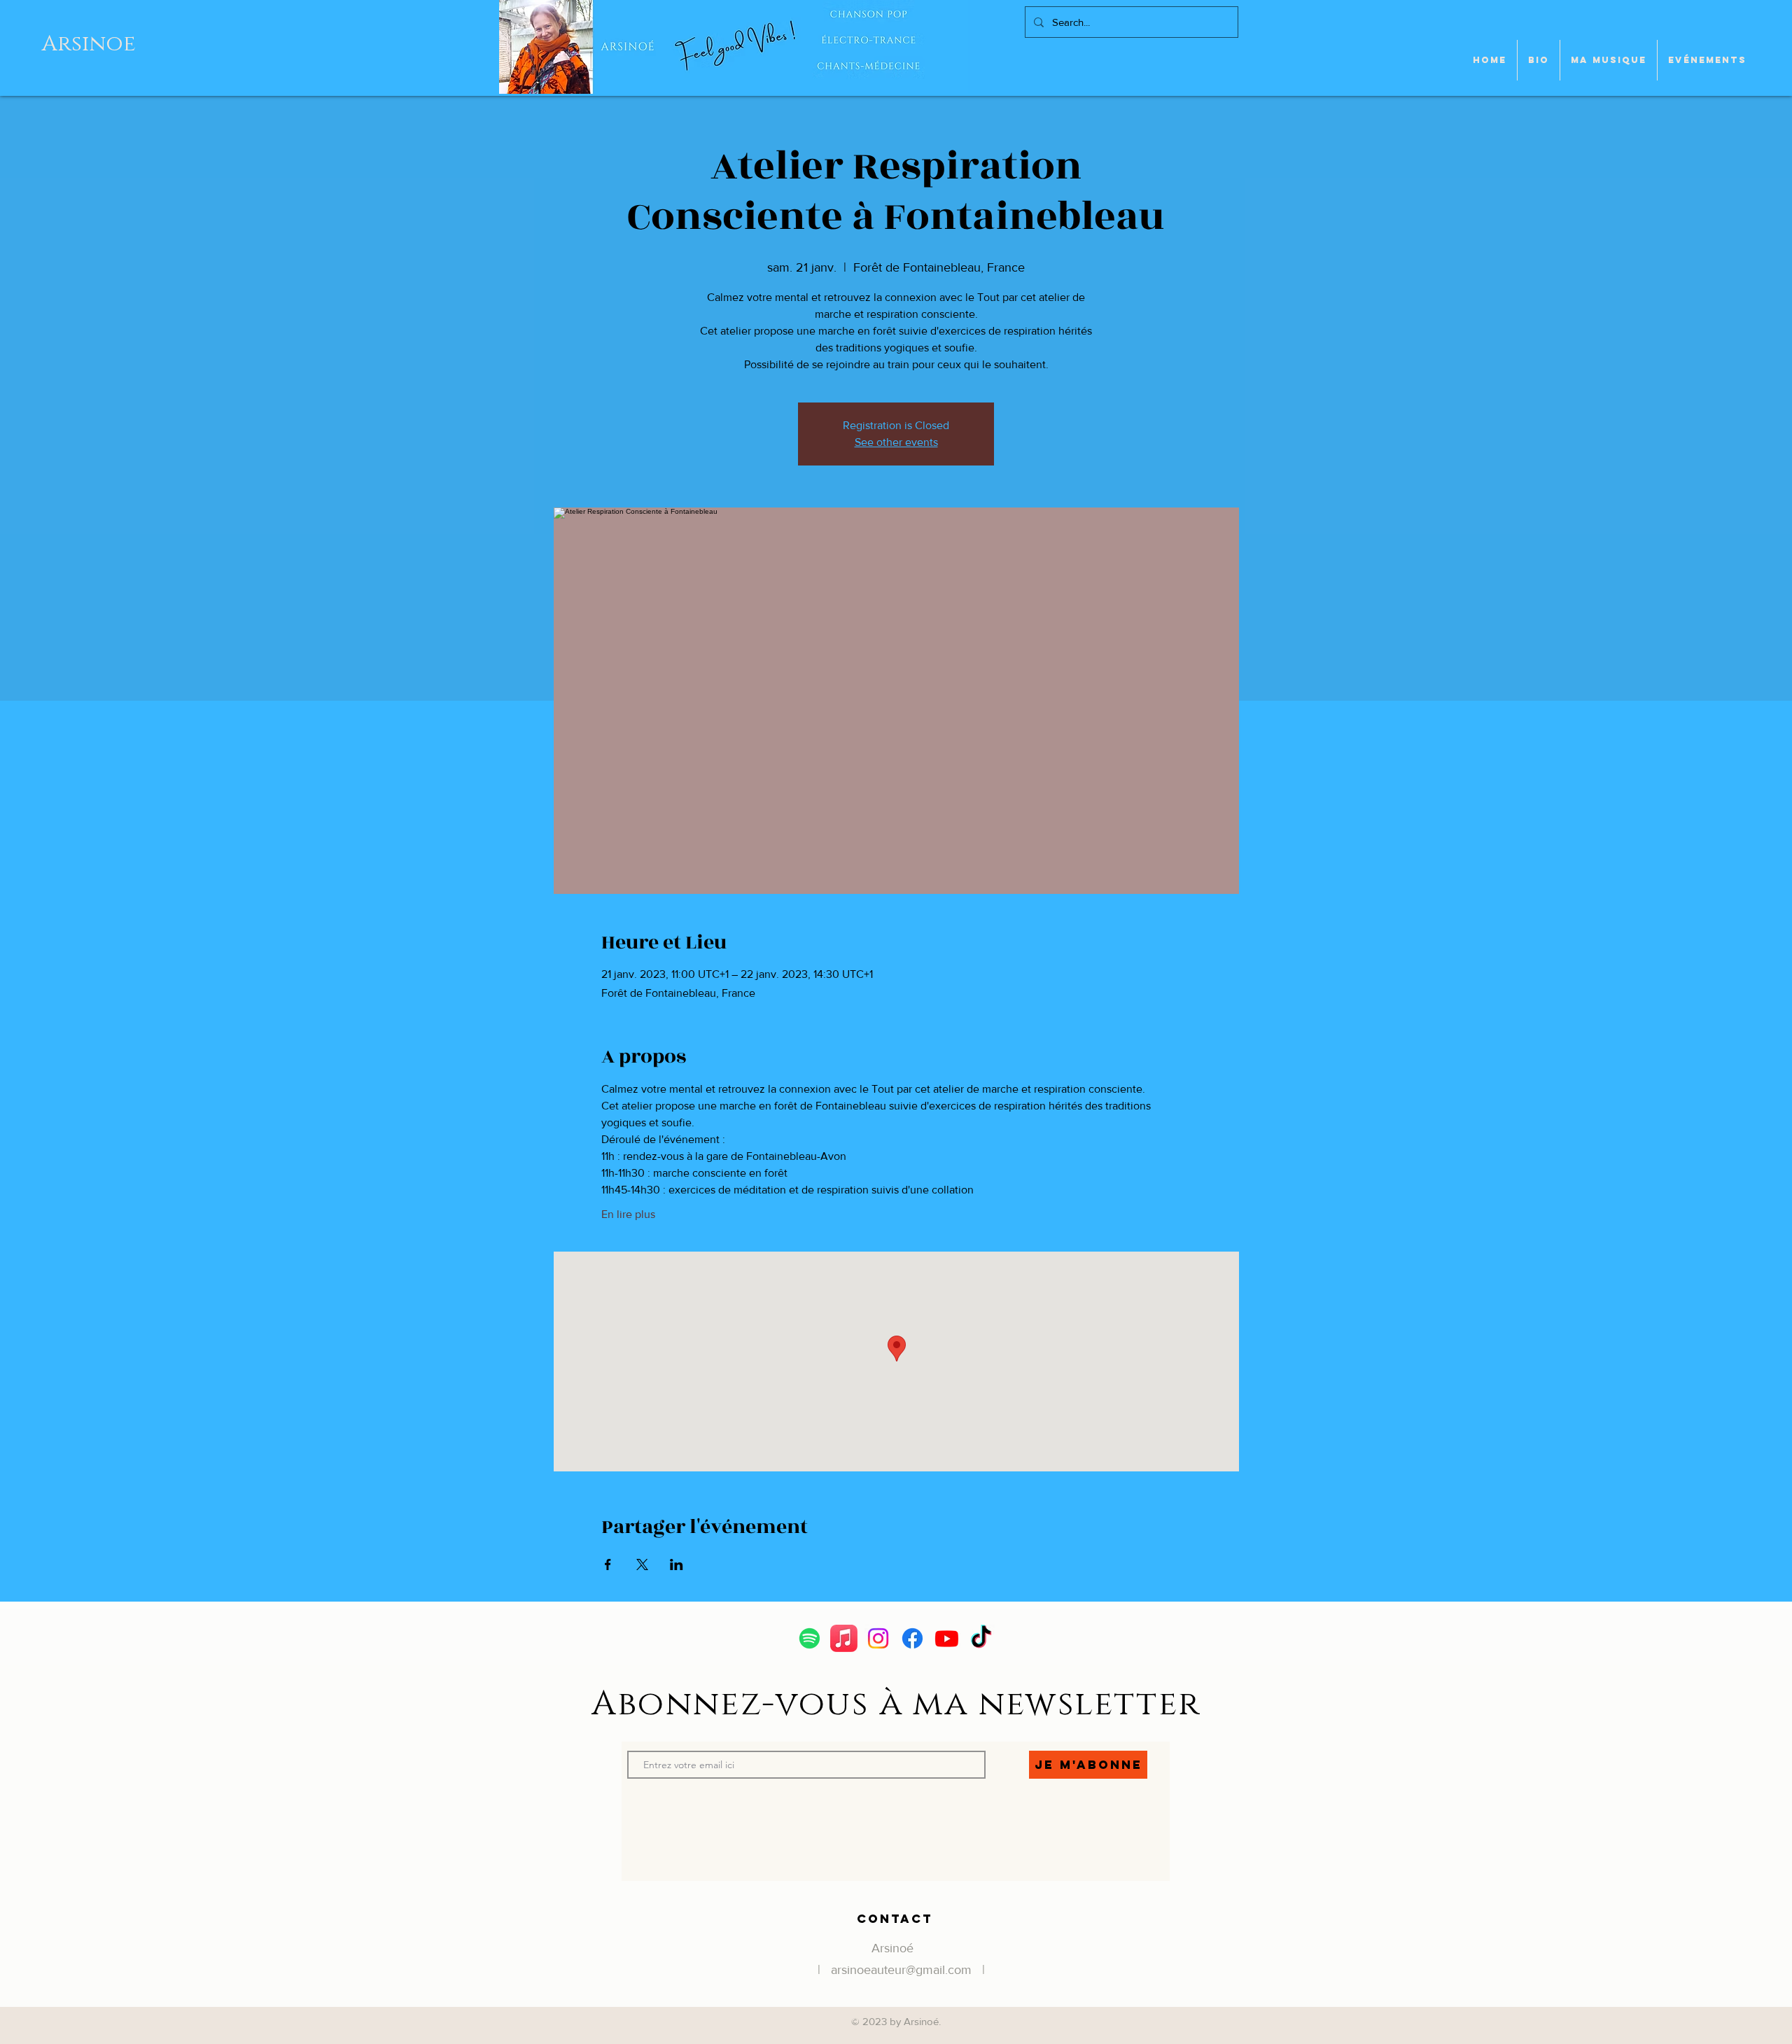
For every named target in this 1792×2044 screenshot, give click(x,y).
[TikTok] (981, 1638)
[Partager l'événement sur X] (642, 1564)
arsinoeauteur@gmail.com (901, 1970)
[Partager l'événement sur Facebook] (608, 1564)
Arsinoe (89, 44)
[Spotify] (810, 1638)
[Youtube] (947, 1638)
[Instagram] (878, 1638)
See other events (896, 442)
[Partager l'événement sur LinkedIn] (677, 1564)
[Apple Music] (844, 1638)
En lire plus (628, 1214)
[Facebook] (912, 1638)
